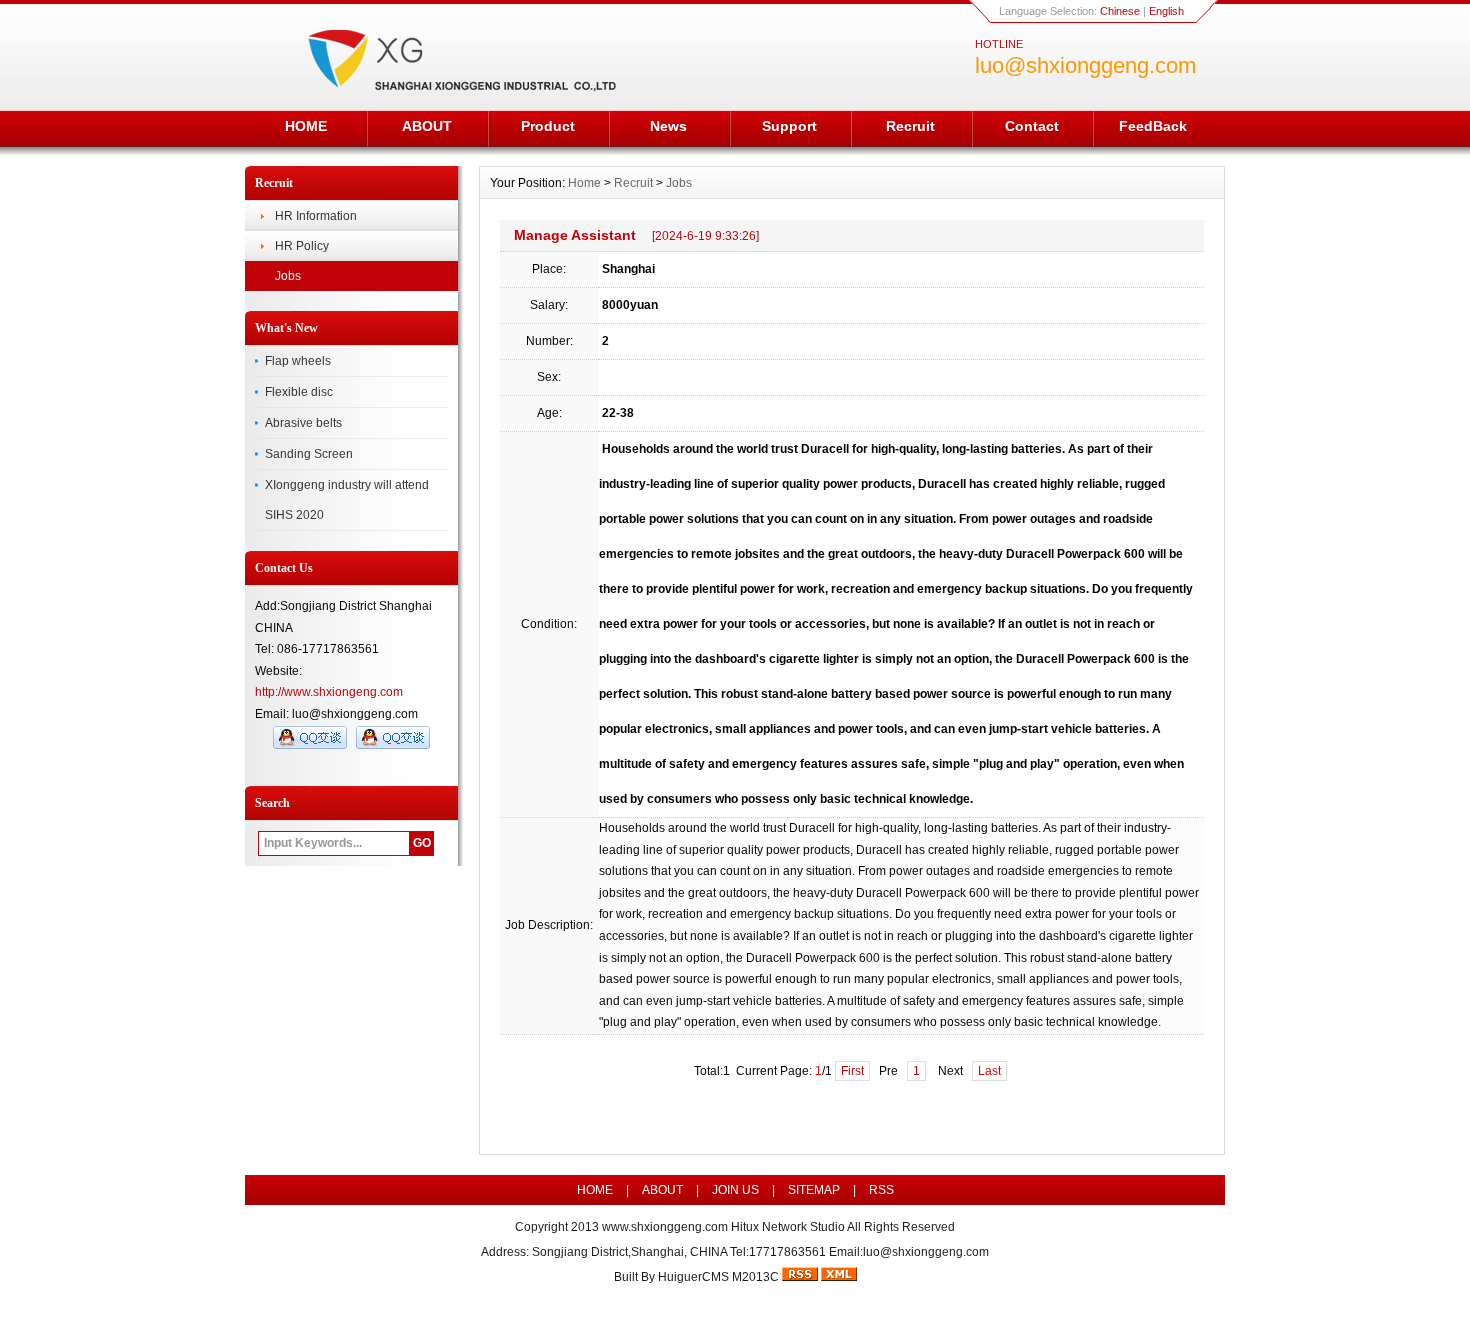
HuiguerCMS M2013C (718, 1277)
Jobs (288, 276)
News (668, 126)
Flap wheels (298, 361)
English (1166, 11)
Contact (1032, 126)
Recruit (910, 126)
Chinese (1120, 11)
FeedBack (1153, 126)
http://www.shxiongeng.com (329, 692)
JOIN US (735, 1190)
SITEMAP (814, 1190)
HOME (306, 126)
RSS (881, 1190)
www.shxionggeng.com (665, 1227)
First (852, 1071)
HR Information (316, 216)
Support (789, 126)
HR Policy (302, 246)
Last (989, 1071)
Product (548, 126)
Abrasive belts (303, 423)
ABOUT (427, 126)
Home (584, 183)
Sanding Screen (309, 454)
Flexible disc (299, 392)
